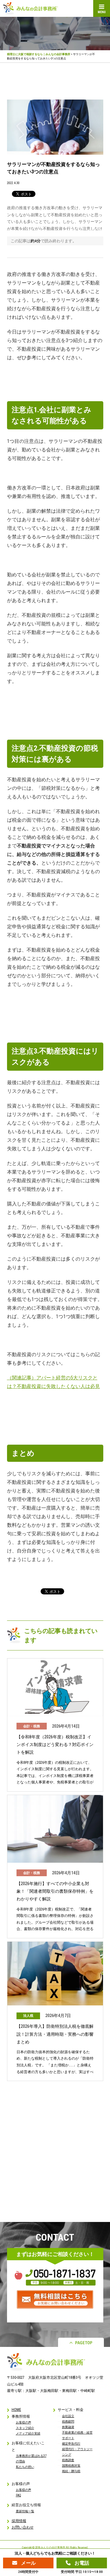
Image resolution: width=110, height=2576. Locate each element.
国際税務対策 (71, 2466)
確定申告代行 (71, 2444)
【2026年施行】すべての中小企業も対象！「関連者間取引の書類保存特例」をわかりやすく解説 (55, 1891)
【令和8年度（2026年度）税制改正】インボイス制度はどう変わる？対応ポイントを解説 (55, 1744)
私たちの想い (25, 2467)
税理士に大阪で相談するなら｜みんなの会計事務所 (39, 54)
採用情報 (19, 2521)
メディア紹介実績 (28, 2433)
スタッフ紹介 (25, 2428)
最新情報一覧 (25, 2511)
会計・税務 (32, 1726)
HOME (16, 2410)
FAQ (18, 2495)
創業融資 (68, 2427)
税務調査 (68, 2460)
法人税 (28, 2016)
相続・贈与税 (71, 2471)
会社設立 (68, 2416)
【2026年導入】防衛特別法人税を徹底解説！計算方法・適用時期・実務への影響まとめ (55, 2034)
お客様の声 (24, 2422)
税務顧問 (68, 2421)
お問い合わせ (23, 2527)
